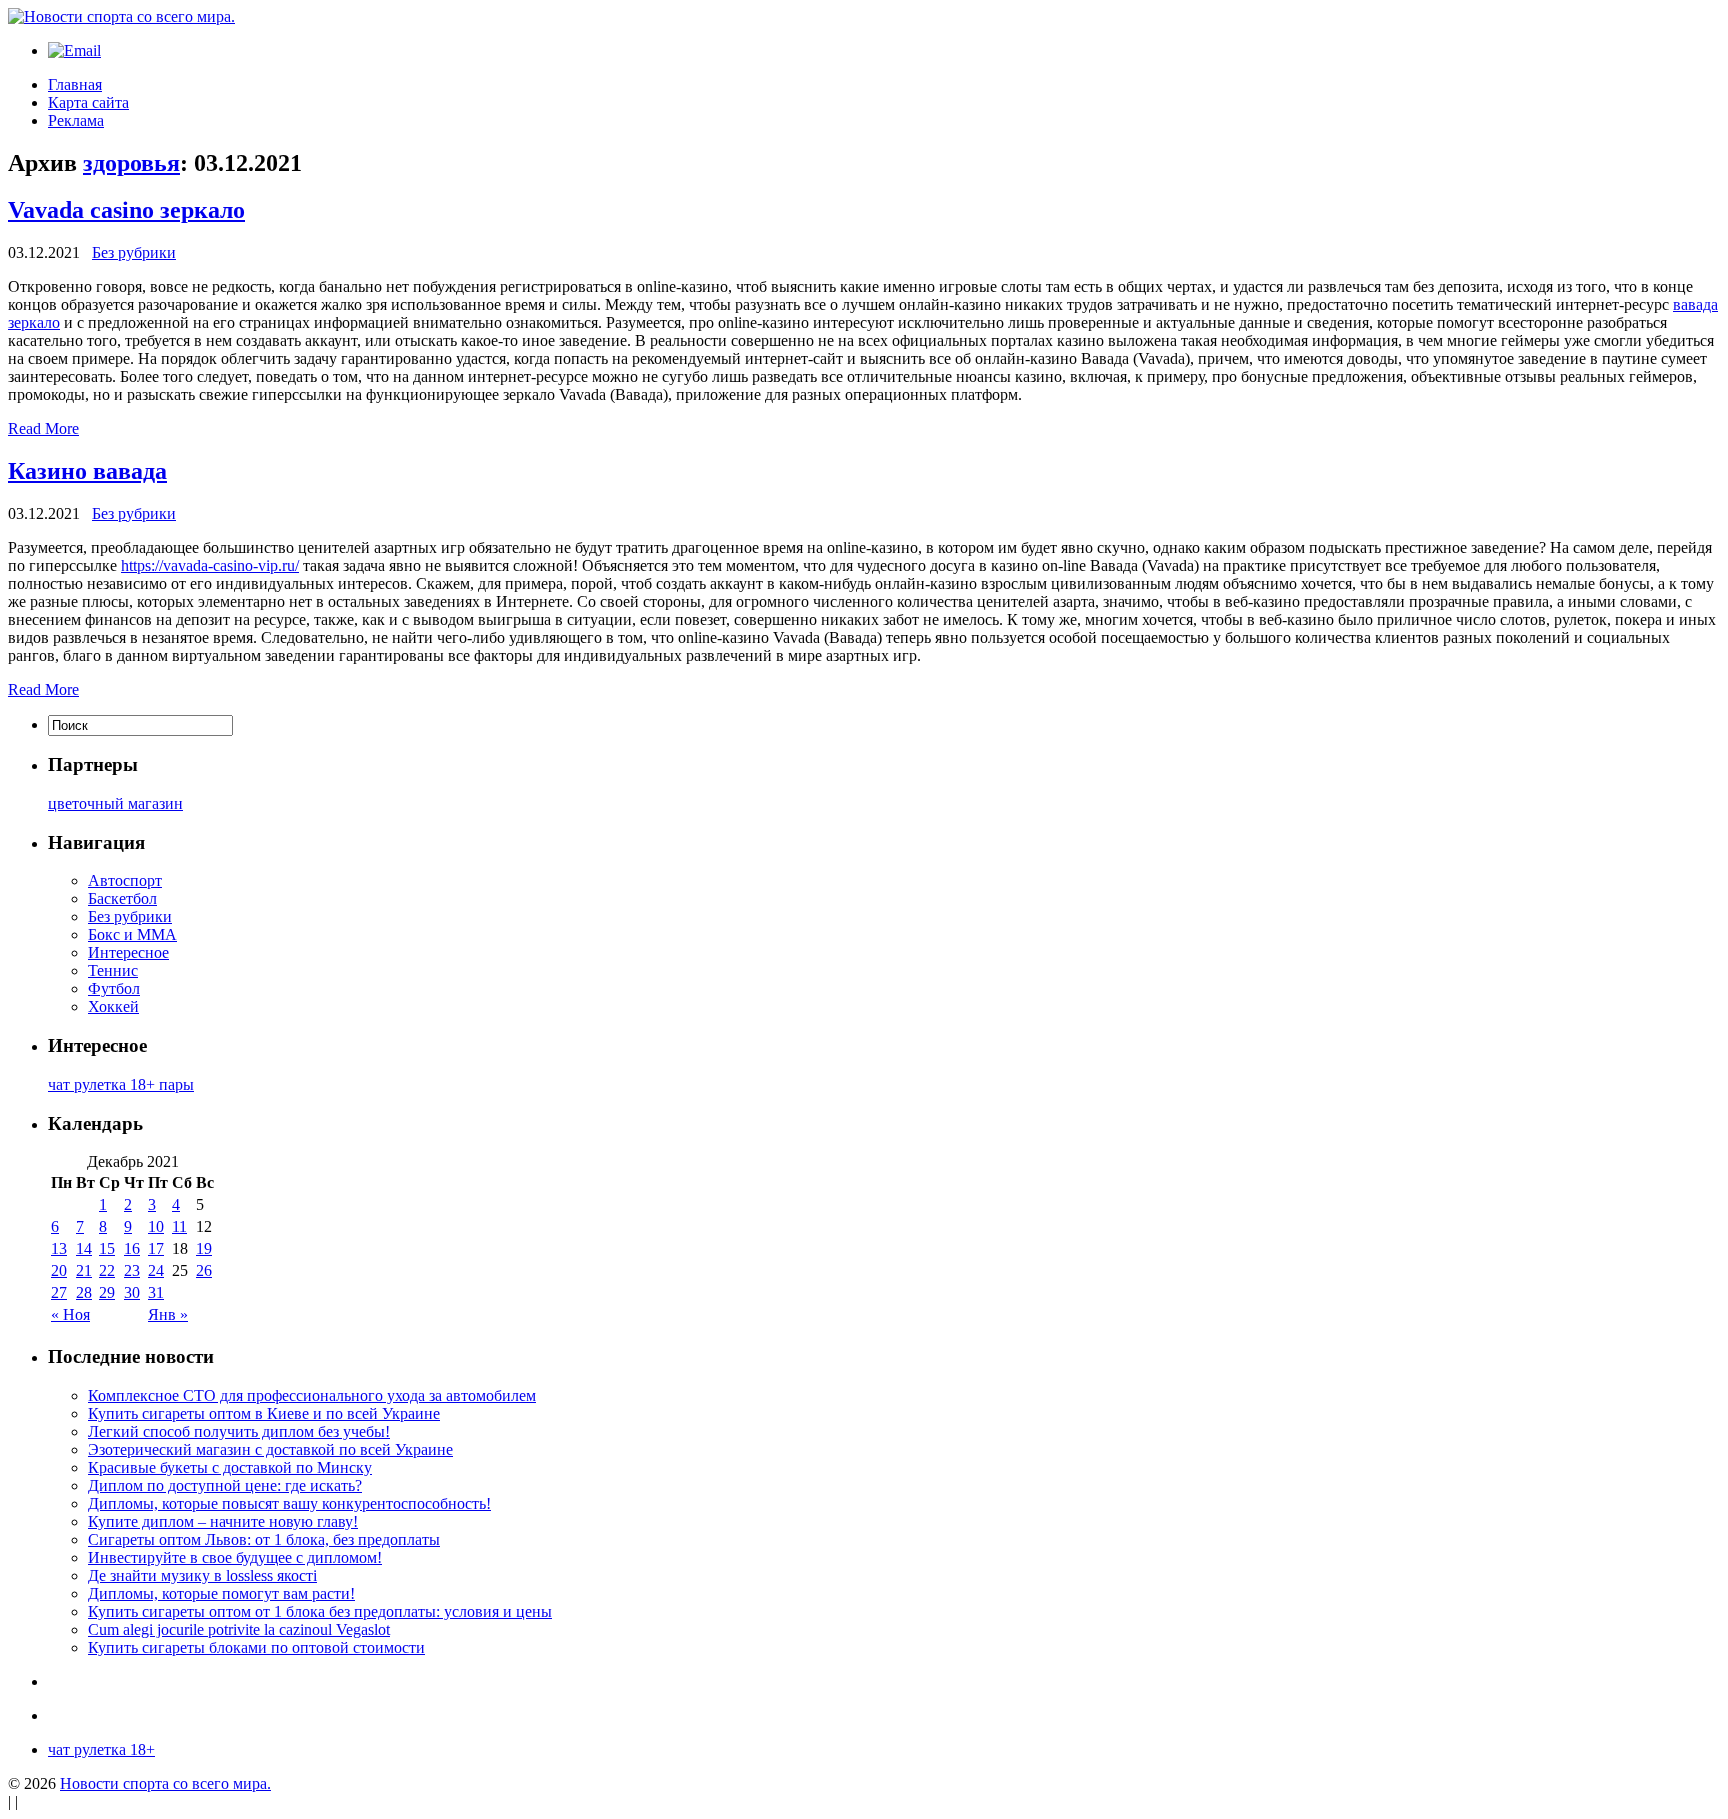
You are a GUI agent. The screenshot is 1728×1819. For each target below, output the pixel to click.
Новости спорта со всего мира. (165, 1783)
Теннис (113, 970)
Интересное (128, 952)
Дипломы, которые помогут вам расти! (221, 1593)
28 (84, 1292)
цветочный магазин (115, 803)
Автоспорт (125, 880)
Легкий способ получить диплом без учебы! (239, 1431)
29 (107, 1292)
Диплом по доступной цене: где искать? (225, 1485)
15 (107, 1248)
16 (132, 1248)
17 (156, 1248)
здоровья (131, 163)
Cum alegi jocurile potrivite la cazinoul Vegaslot (239, 1629)
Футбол (114, 988)
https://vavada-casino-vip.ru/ (210, 565)
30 (132, 1292)
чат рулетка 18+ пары (121, 1084)
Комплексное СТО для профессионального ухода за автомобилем (312, 1395)
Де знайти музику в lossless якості (202, 1575)
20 (59, 1270)
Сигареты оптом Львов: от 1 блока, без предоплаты (264, 1539)
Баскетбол (122, 898)
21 (84, 1270)
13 (59, 1248)
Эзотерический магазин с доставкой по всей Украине (270, 1449)
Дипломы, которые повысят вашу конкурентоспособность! (289, 1503)
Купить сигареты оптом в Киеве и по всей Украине (264, 1413)
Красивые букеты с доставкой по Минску (230, 1467)
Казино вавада (87, 471)
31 (156, 1292)
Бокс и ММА (132, 934)
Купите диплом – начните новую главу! (223, 1521)
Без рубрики (134, 252)
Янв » (168, 1314)
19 (204, 1248)
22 (107, 1270)
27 (59, 1292)
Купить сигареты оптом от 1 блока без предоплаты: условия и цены (320, 1611)
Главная (75, 84)
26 (204, 1270)
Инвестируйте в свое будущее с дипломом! (235, 1557)
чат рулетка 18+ (101, 1749)
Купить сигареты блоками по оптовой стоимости (256, 1647)
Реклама (76, 120)
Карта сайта (88, 102)
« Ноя (70, 1314)
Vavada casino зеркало (126, 210)
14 (84, 1248)
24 (156, 1270)
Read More (43, 428)
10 (156, 1226)
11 (179, 1226)
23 (132, 1270)
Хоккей (113, 1006)
